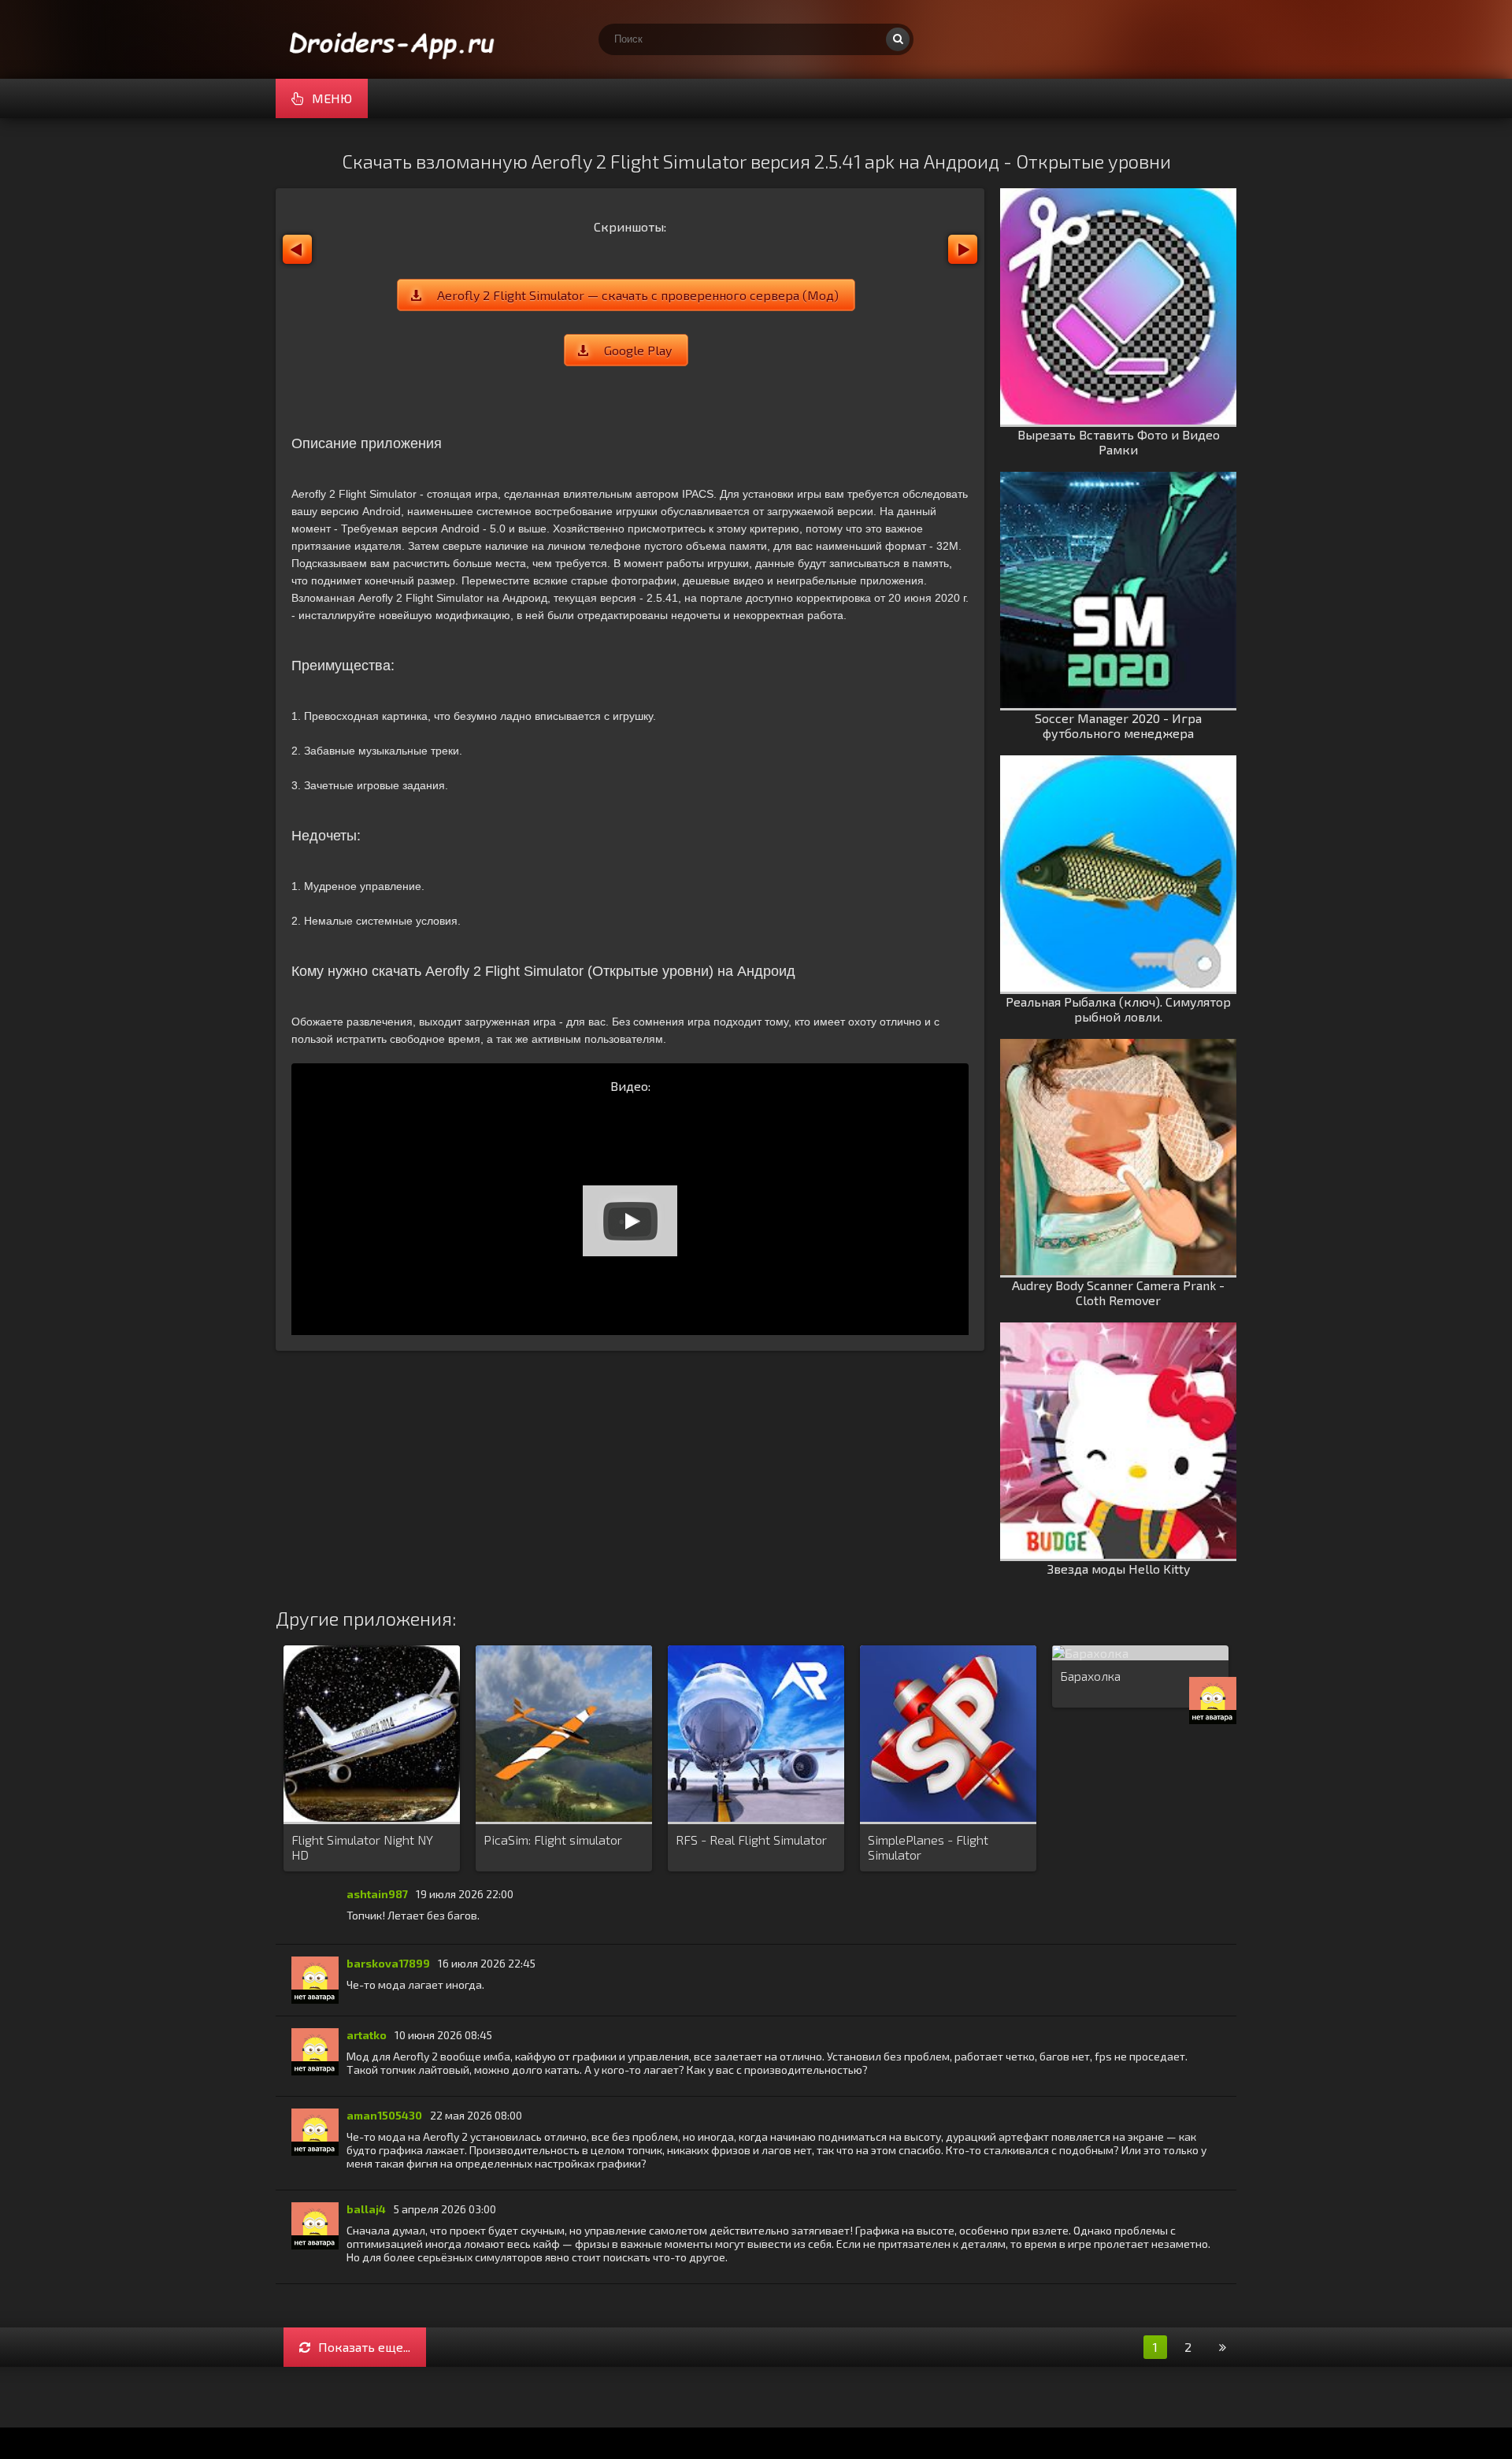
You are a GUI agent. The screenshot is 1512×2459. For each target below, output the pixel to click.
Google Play (638, 350)
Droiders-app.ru (394, 39)
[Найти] (898, 39)
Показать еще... (364, 2347)
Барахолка (1090, 1676)
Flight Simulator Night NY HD (362, 1847)
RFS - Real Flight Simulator (751, 1840)
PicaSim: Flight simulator (553, 1840)
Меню (332, 98)
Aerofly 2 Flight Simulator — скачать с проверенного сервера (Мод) (638, 295)
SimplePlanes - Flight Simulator (928, 1847)
